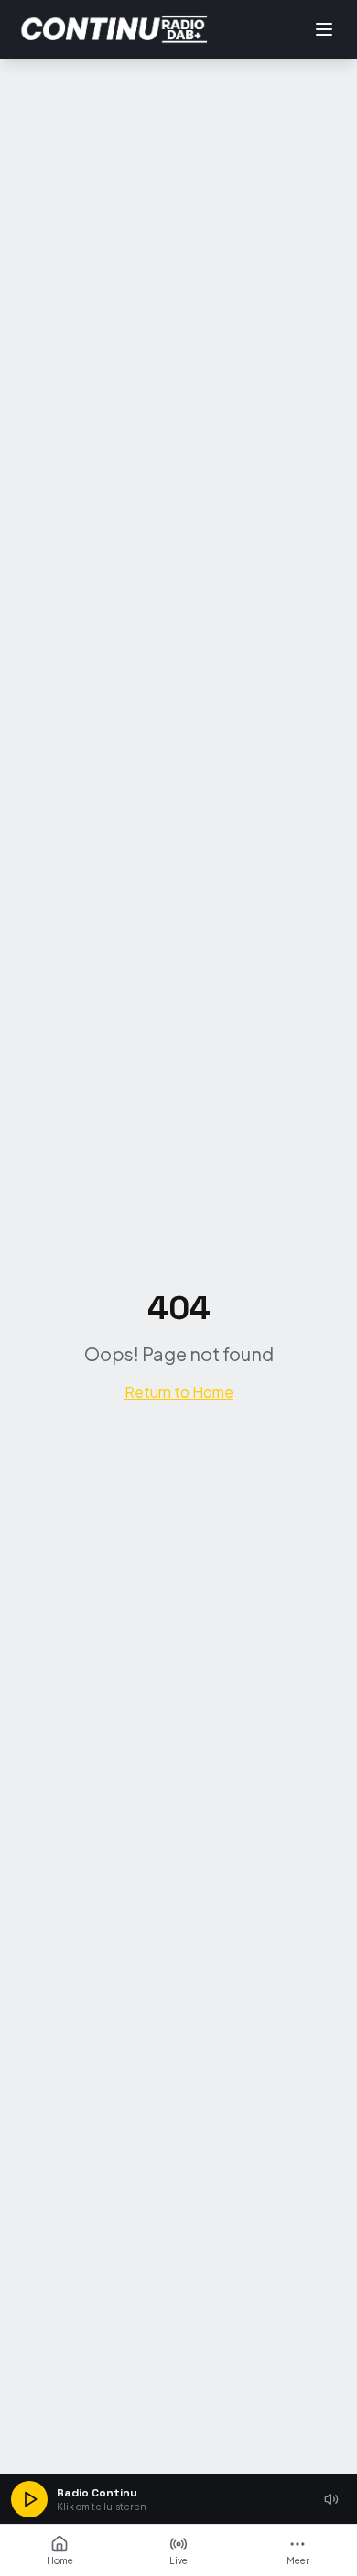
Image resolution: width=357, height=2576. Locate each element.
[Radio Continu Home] (115, 29)
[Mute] (331, 2499)
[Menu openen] (324, 29)
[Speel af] (29, 2499)
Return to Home (179, 1392)
